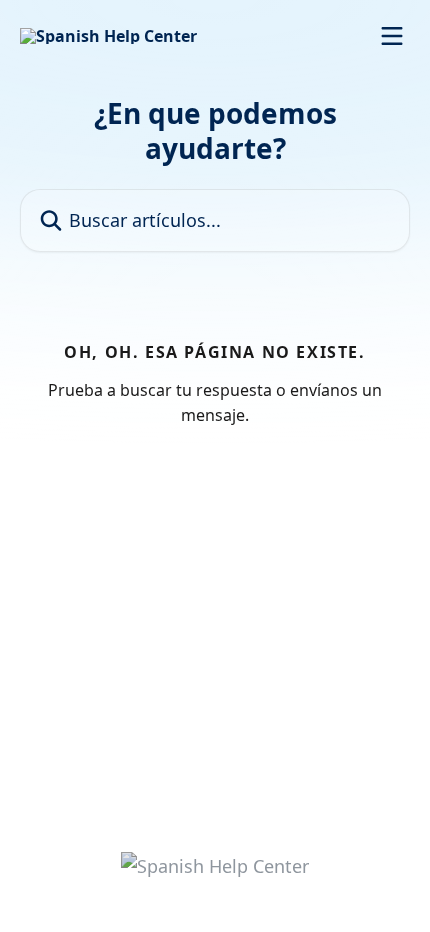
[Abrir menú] (392, 36)
